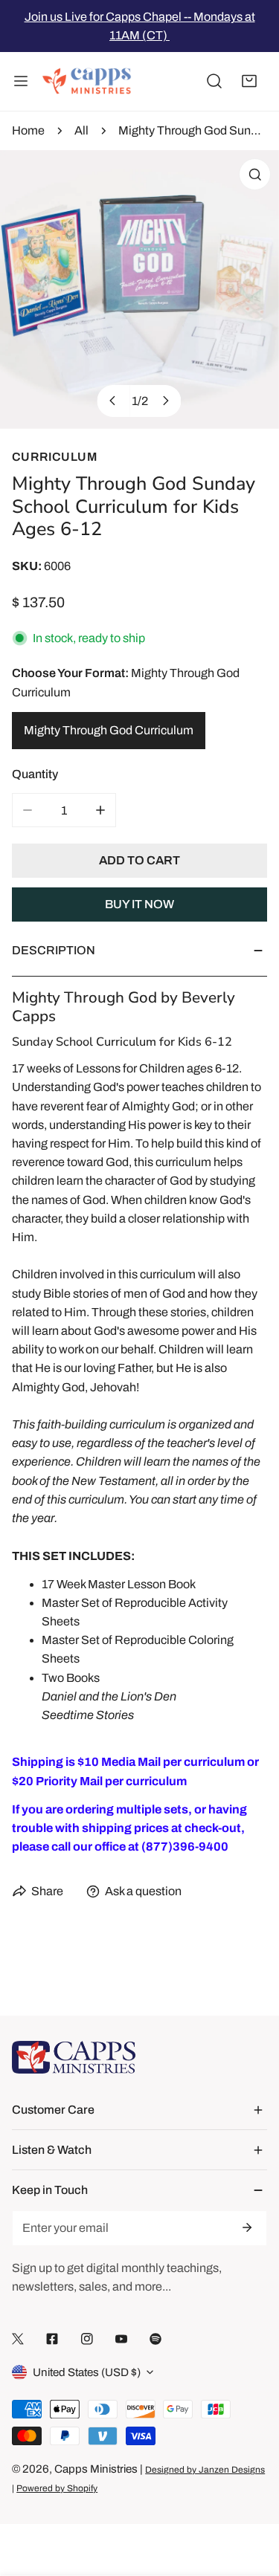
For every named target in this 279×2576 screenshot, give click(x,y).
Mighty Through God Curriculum (109, 730)
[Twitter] (18, 2339)
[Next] (165, 401)
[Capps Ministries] (87, 82)
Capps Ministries (96, 2469)
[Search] (214, 82)
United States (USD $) (87, 2372)
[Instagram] (87, 2339)
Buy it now (139, 904)
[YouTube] (121, 2339)
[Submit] (246, 2227)
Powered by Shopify (57, 2488)
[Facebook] (52, 2339)
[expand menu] (21, 82)
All (81, 130)
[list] (139, 289)
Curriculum (55, 457)
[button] (249, 82)
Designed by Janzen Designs (205, 2470)
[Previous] (113, 401)
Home (28, 130)
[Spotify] (155, 2339)
